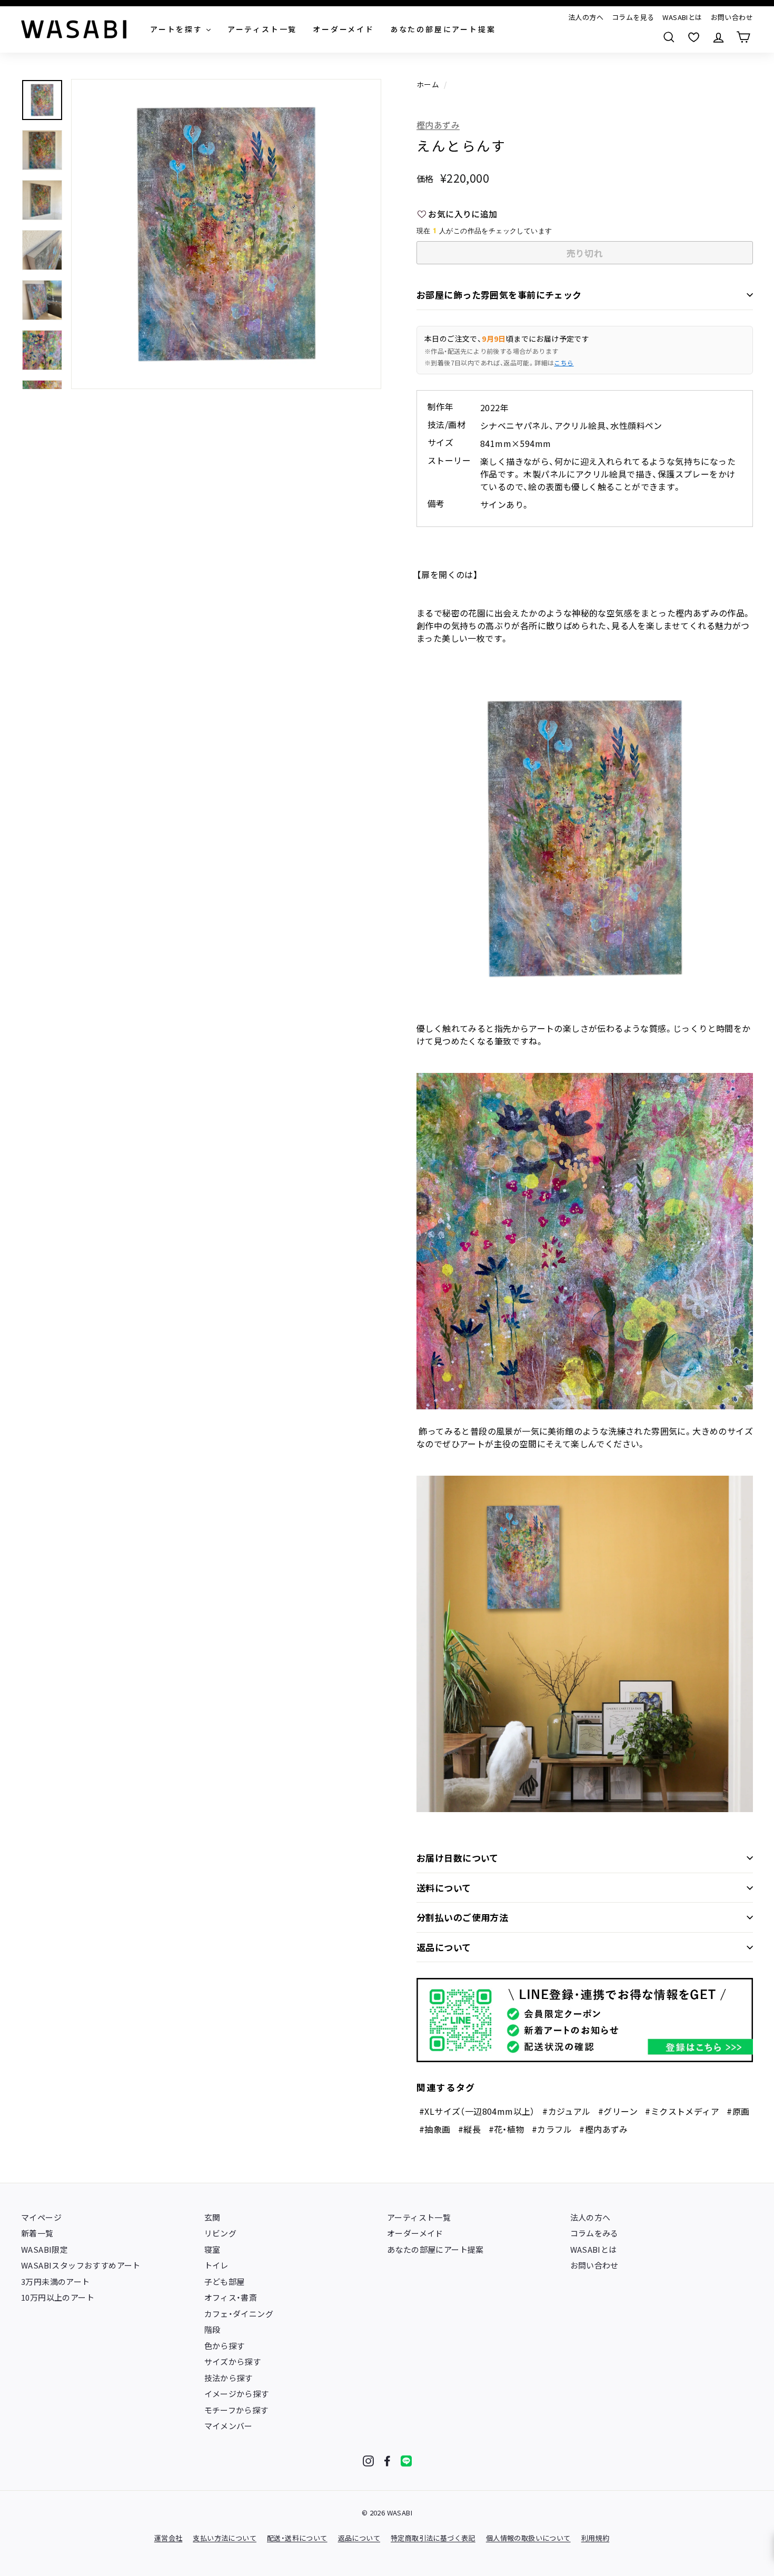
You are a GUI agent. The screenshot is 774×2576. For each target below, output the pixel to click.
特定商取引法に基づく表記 (433, 2538)
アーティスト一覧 (419, 2217)
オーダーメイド (415, 2233)
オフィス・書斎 (231, 2297)
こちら (564, 362)
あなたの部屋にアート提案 (435, 2249)
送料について (444, 1888)
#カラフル (552, 2129)
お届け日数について (458, 1858)
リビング (221, 2233)
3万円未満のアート (56, 2281)
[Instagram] (368, 2461)
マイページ (41, 2217)
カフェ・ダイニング (239, 2314)
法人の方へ (586, 17)
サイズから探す (233, 2361)
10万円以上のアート (58, 2297)
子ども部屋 (225, 2281)
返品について (444, 1947)
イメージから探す (237, 2394)
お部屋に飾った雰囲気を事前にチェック (499, 295)
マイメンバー (229, 2426)
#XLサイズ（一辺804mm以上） (477, 2111)
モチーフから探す (236, 2410)
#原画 (738, 2111)
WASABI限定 (44, 2249)
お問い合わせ (732, 17)
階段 (212, 2329)
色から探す (225, 2346)
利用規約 (596, 2538)
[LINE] (406, 2461)
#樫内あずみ (603, 2129)
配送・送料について (297, 2538)
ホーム (428, 84)
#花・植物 (507, 2129)
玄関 (212, 2217)
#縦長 (469, 2129)
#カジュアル (566, 2111)
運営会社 (168, 2538)
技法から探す (229, 2378)
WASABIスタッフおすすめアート (81, 2265)
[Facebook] (387, 2461)
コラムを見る (633, 17)
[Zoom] (226, 234)
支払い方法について (225, 2538)
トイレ (216, 2265)
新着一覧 (37, 2233)
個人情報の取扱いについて (528, 2538)
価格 (425, 178)
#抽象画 (435, 2129)
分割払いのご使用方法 (462, 1917)
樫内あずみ (438, 125)
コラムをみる (594, 2233)
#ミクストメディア (682, 2111)
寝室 (212, 2249)
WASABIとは (682, 17)
